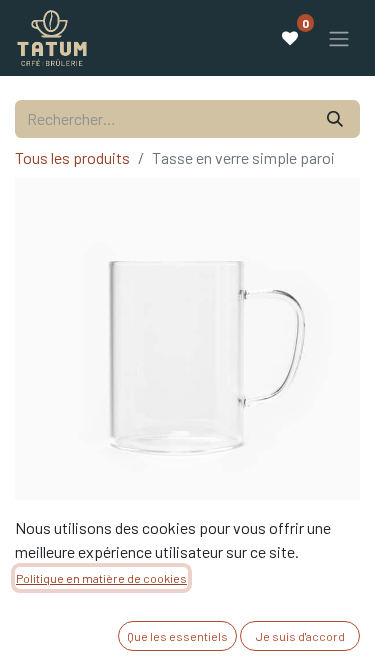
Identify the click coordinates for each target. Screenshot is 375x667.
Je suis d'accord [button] (300, 636)
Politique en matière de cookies (101, 578)
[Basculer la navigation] (339, 38)
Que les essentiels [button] (177, 636)
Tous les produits (72, 157)
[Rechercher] (335, 119)
